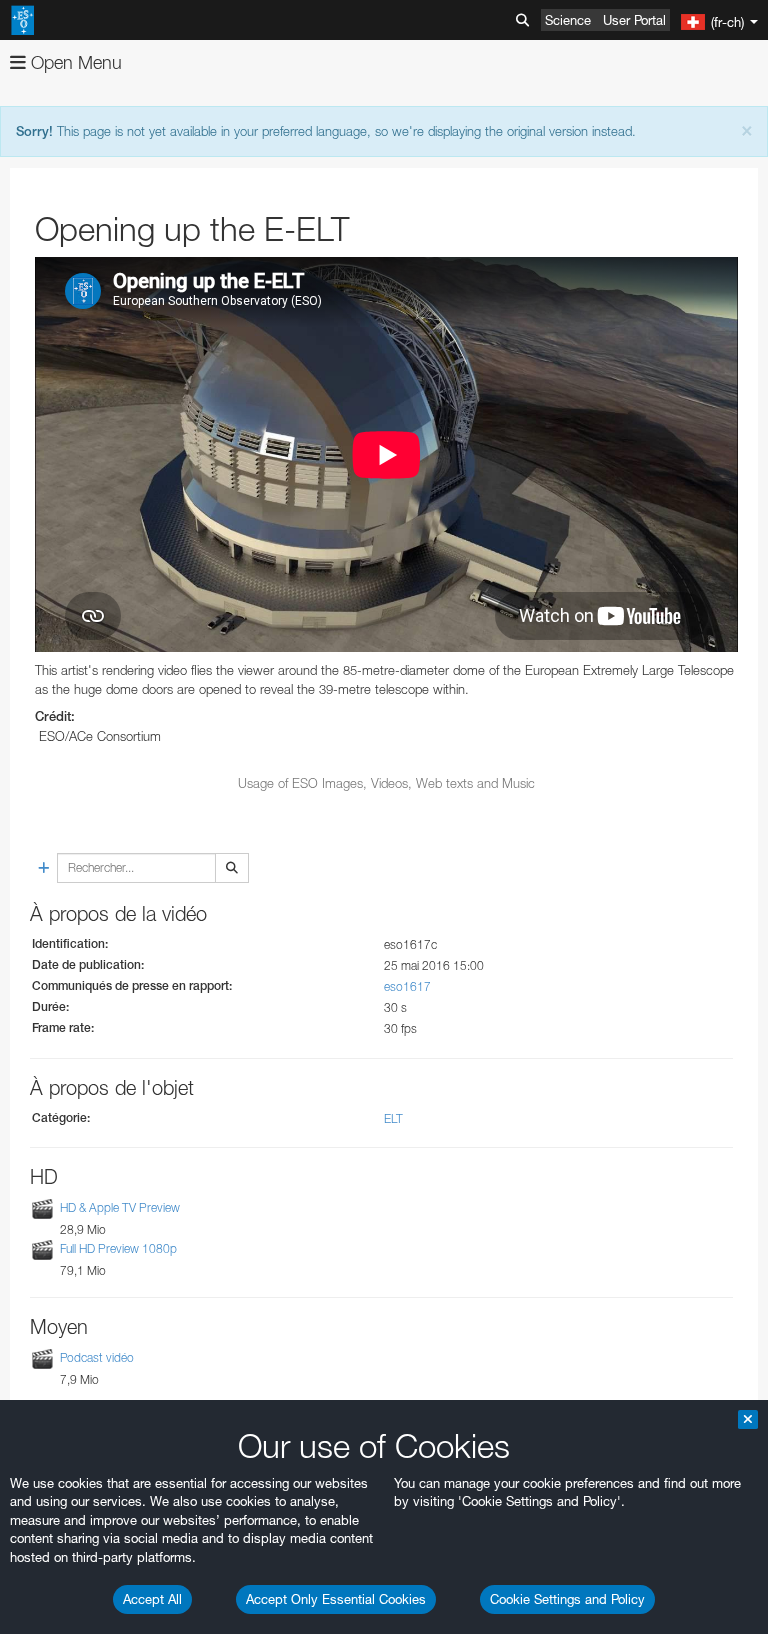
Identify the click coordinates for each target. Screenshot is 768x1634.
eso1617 (407, 986)
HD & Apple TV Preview (120, 1207)
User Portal (634, 20)
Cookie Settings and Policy (567, 1599)
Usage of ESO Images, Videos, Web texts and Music (386, 783)
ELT (393, 1118)
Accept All (152, 1599)
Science (568, 20)
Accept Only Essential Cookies (336, 1599)
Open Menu (74, 62)
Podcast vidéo (97, 1357)
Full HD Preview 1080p (118, 1248)
